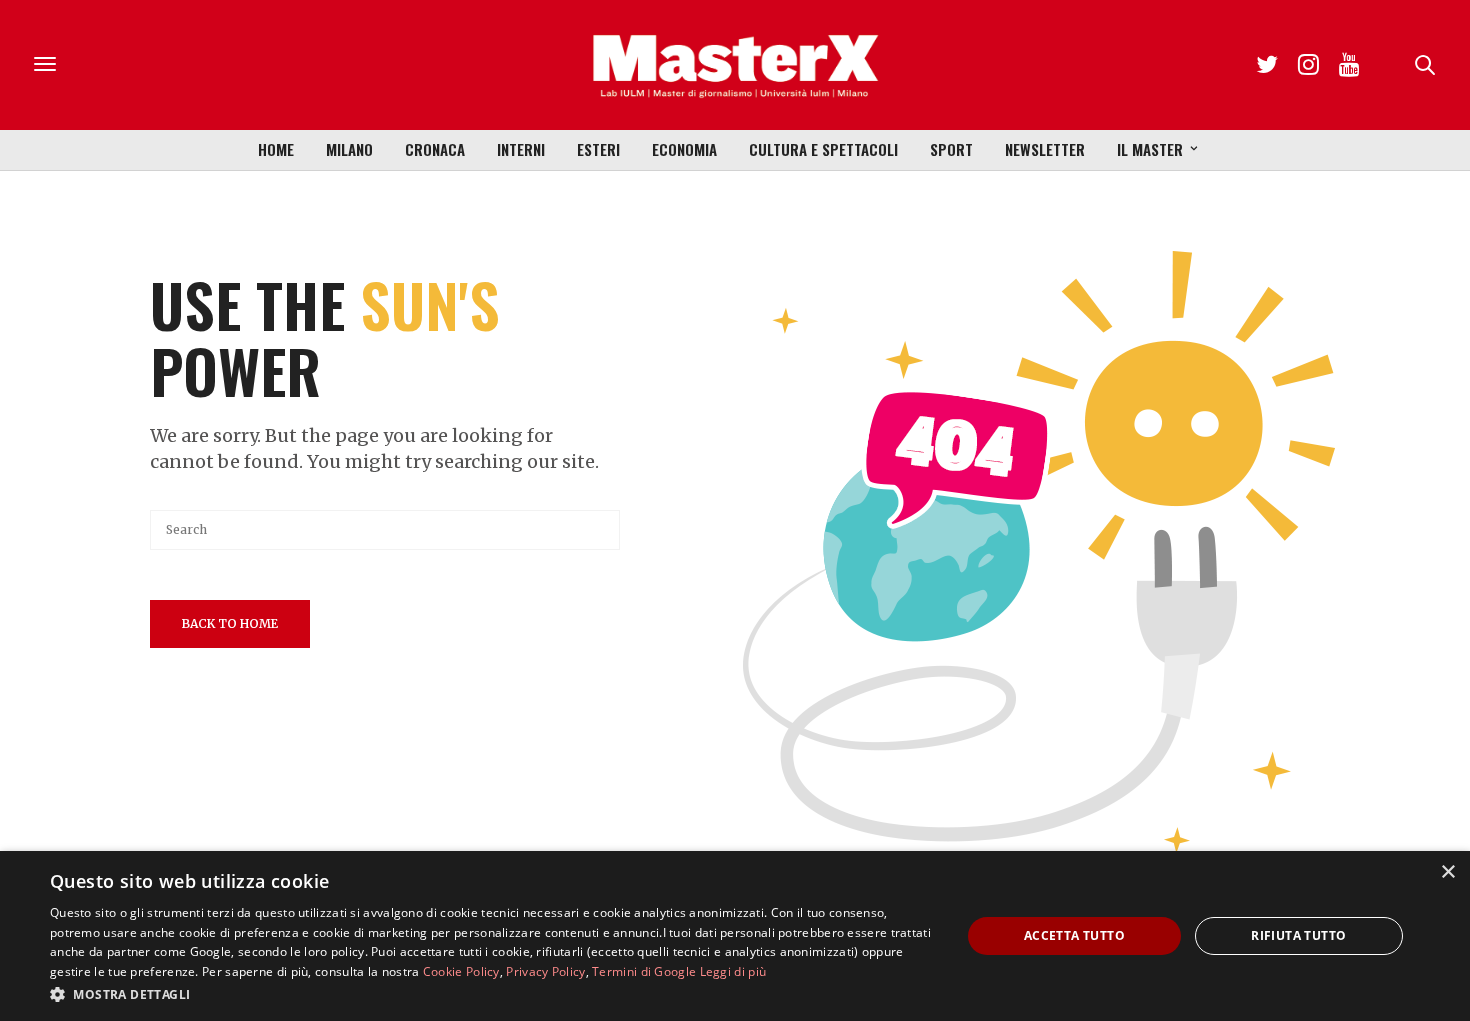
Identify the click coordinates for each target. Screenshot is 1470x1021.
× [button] (1447, 872)
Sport (951, 149)
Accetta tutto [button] (1074, 935)
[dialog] (735, 936)
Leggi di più (733, 971)
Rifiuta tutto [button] (1298, 935)
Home (276, 149)
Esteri (598, 149)
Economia (684, 149)
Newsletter (1045, 149)
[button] (492, 994)
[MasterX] (735, 65)
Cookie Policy (461, 971)
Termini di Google (644, 971)
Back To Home (230, 623)
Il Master (1150, 149)
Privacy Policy (545, 971)
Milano (349, 149)
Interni (521, 149)
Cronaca (435, 149)
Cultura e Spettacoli (823, 149)
